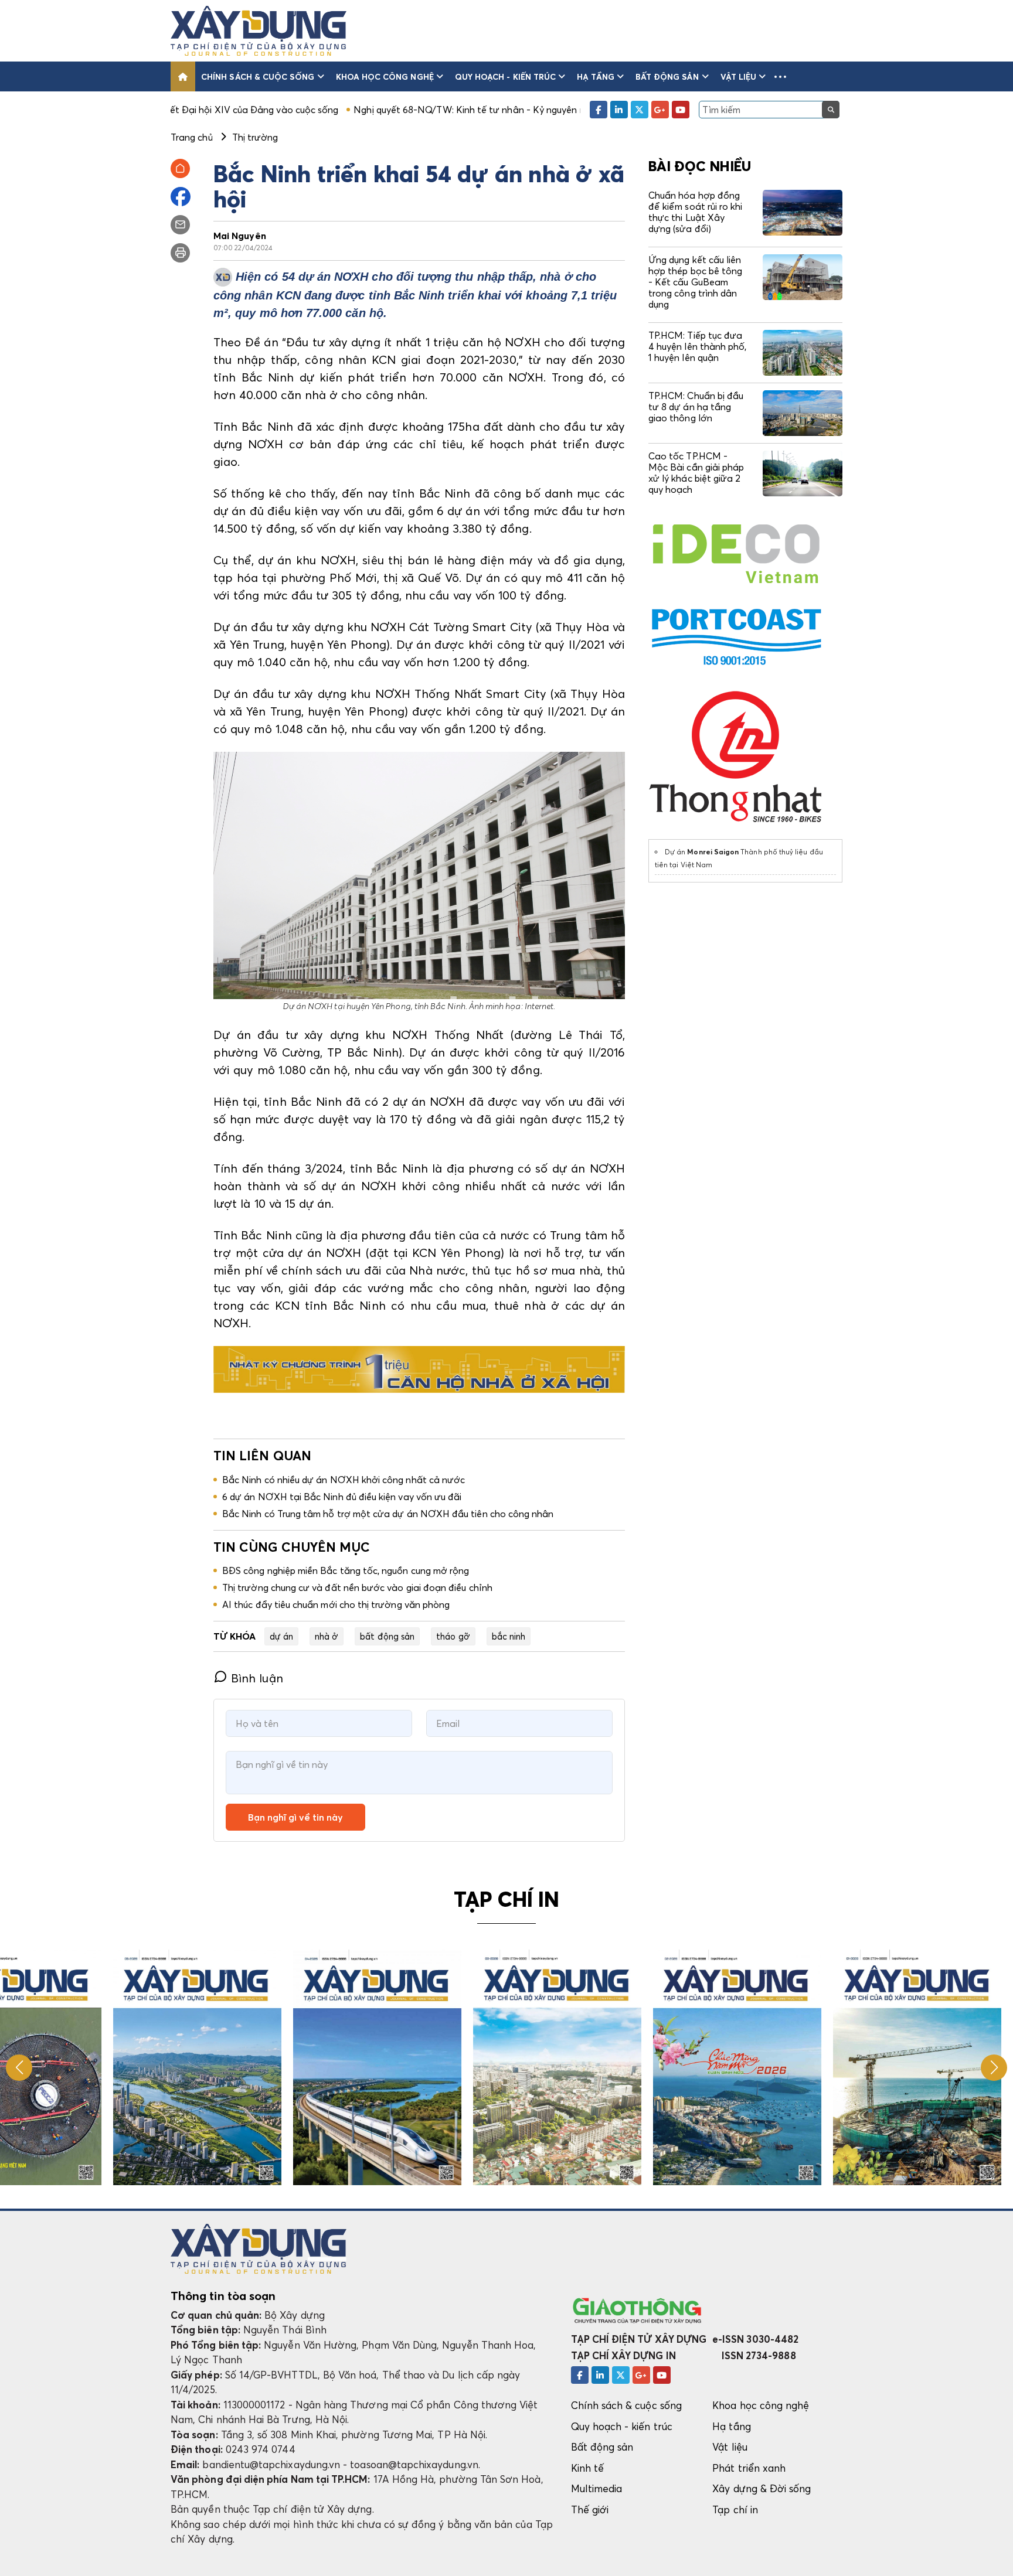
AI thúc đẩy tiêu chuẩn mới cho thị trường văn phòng (336, 1604)
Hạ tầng (595, 76)
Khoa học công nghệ (385, 76)
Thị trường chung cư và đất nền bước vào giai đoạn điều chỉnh (357, 1587)
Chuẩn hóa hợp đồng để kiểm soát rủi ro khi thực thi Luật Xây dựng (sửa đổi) (695, 212)
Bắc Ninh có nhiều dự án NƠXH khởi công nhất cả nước (344, 1480)
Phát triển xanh (749, 2468)
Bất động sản (667, 76)
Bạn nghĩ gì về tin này (295, 1817)
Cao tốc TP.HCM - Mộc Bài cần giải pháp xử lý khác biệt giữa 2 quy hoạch (696, 473)
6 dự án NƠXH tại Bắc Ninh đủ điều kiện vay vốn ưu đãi (342, 1497)
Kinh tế (587, 2468)
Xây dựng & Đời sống (762, 2488)
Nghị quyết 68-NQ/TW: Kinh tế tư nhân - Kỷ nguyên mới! (356, 110)
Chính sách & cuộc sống (258, 76)
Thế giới (590, 2509)
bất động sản (387, 1636)
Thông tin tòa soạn (223, 2296)
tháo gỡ (453, 1636)
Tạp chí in (735, 2509)
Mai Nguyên (240, 236)
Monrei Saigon (713, 852)
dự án (281, 1636)
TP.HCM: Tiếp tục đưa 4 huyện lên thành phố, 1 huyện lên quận (697, 346)
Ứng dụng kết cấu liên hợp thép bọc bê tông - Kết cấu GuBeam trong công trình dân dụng (695, 282)
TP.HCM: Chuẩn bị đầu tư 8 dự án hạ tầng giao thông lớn (696, 407)
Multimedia (597, 2488)
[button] (780, 76)
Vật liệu (739, 76)
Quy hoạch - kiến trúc (505, 76)
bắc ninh (509, 1636)
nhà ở (327, 1636)
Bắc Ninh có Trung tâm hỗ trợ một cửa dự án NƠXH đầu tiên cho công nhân (388, 1514)
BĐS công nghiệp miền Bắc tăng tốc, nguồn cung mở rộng (346, 1570)
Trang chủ (192, 137)
